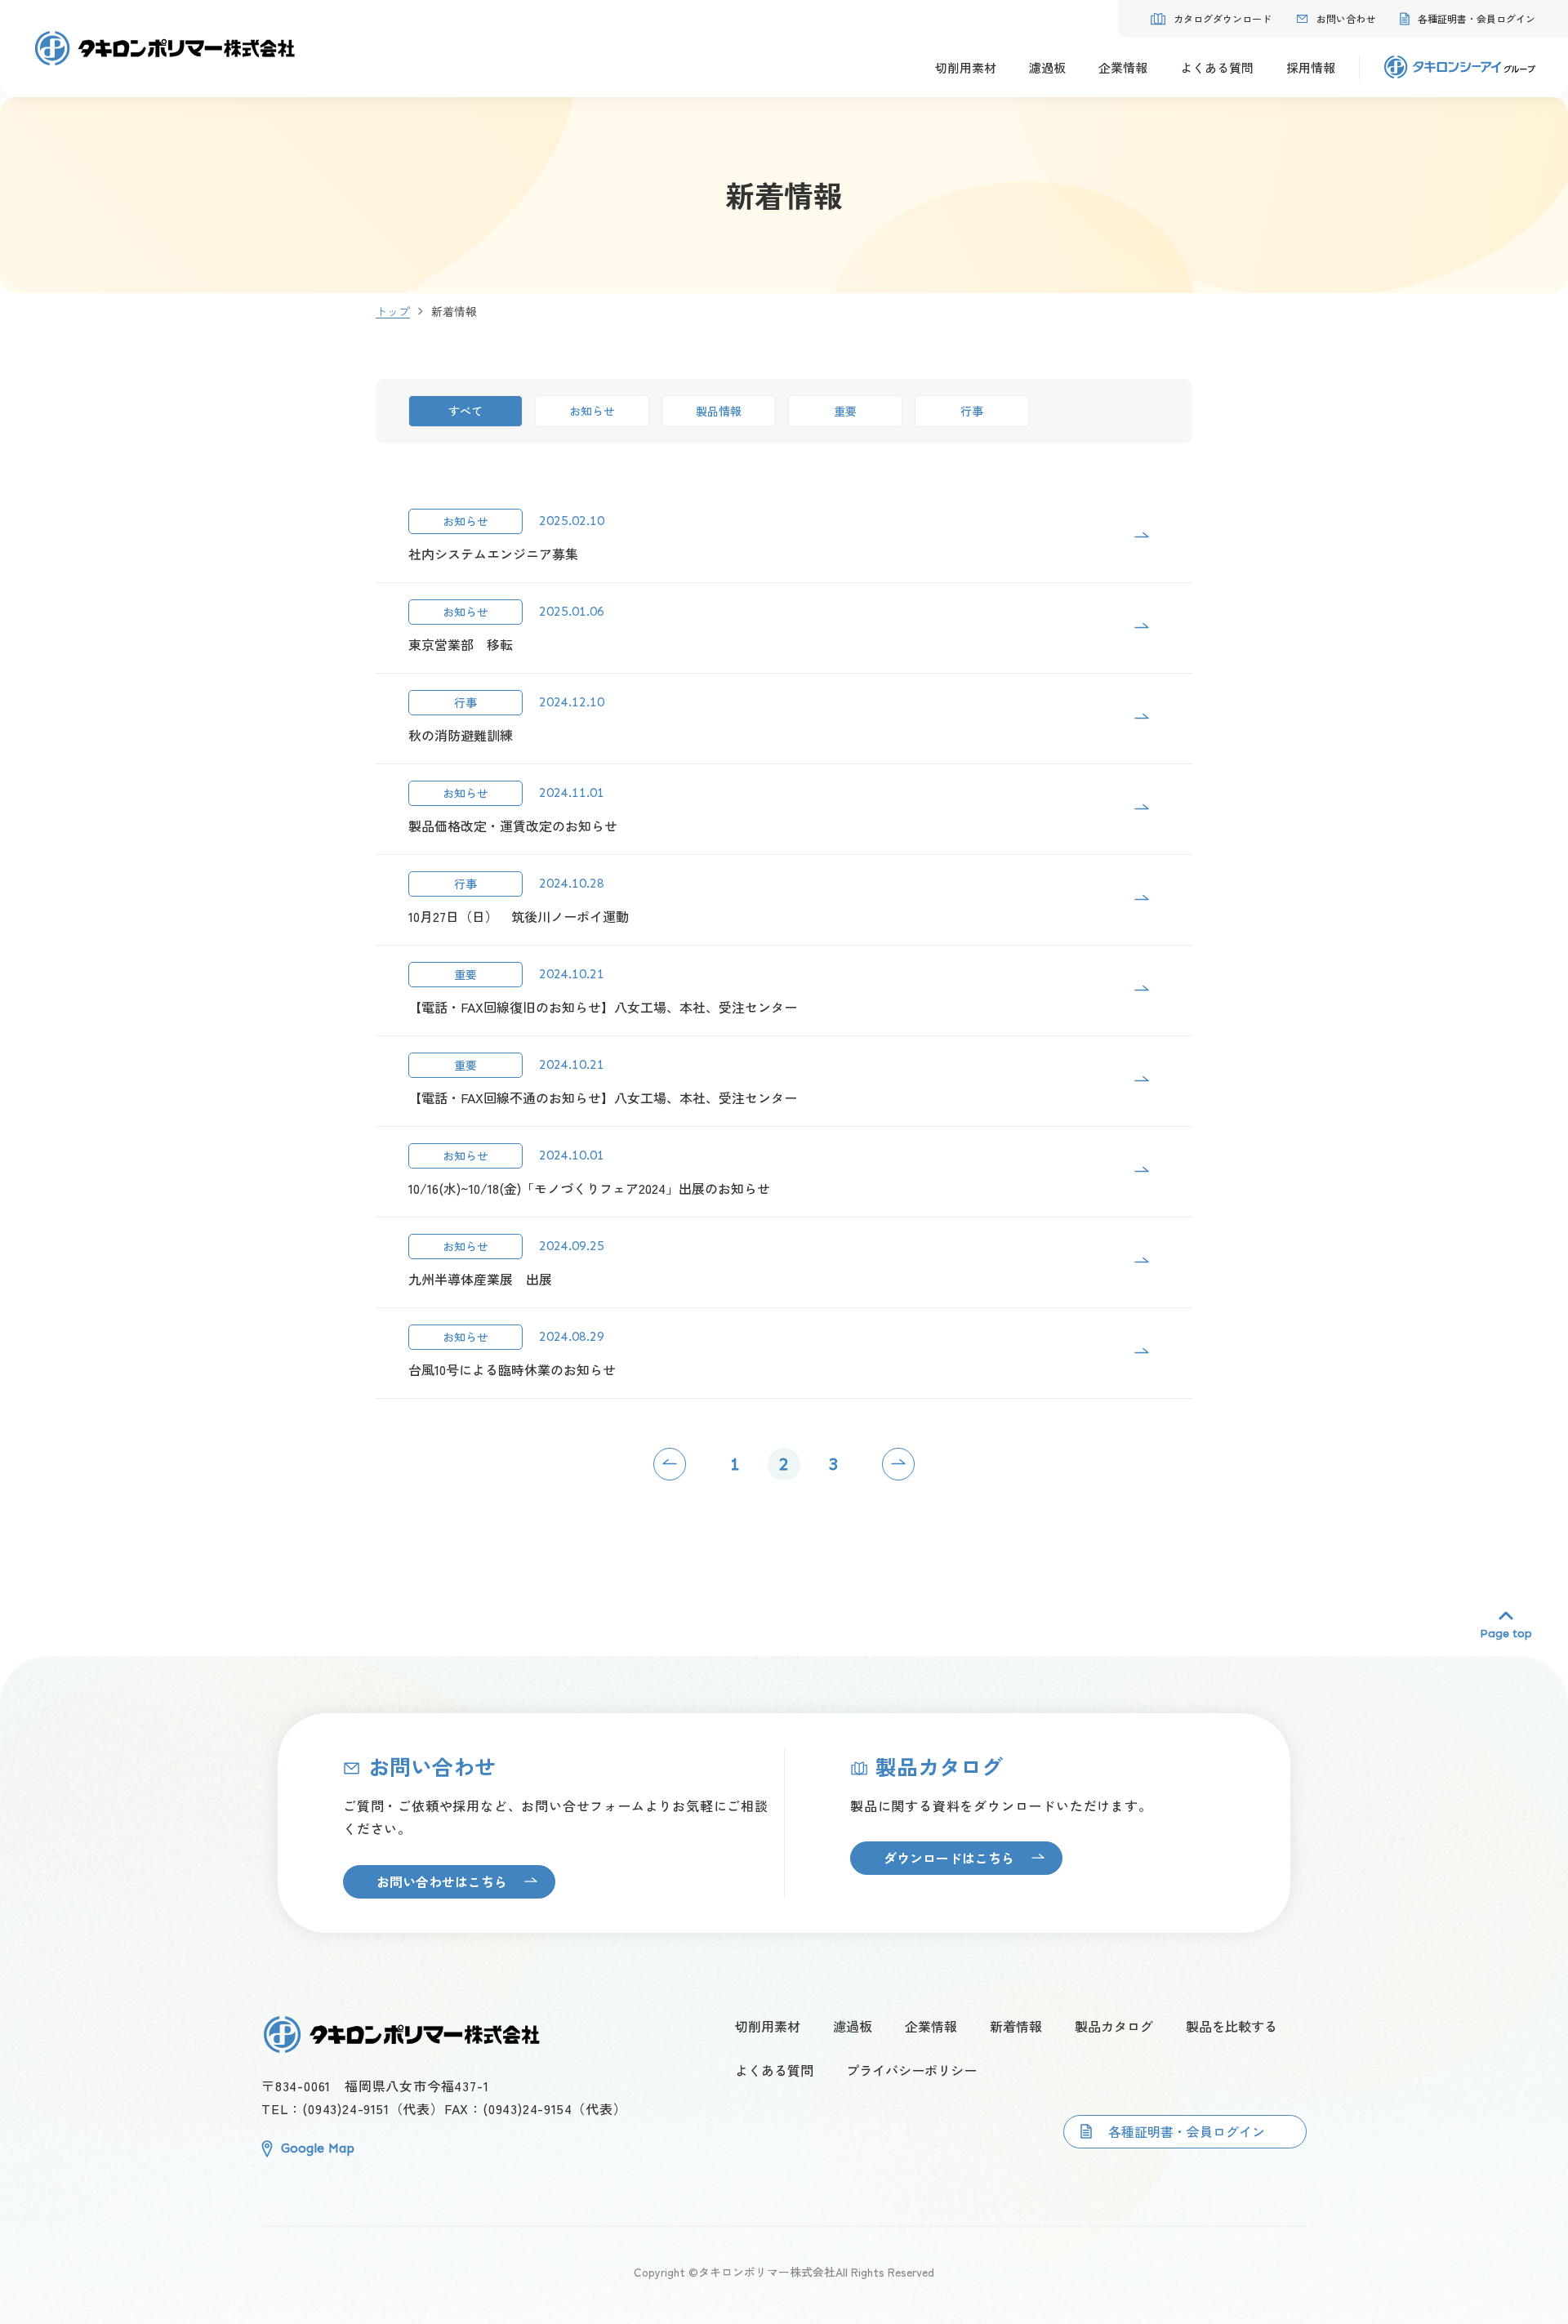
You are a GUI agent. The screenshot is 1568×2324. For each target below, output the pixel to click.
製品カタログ (1114, 2026)
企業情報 (931, 2026)
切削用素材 (768, 2026)
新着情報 (1016, 2026)
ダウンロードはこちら (949, 1858)
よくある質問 (774, 2070)
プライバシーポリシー (911, 2070)
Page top (1506, 1633)
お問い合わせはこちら (442, 1881)
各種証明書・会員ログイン (1187, 2131)
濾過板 (853, 2026)
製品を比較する (1232, 2026)
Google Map (318, 2148)
